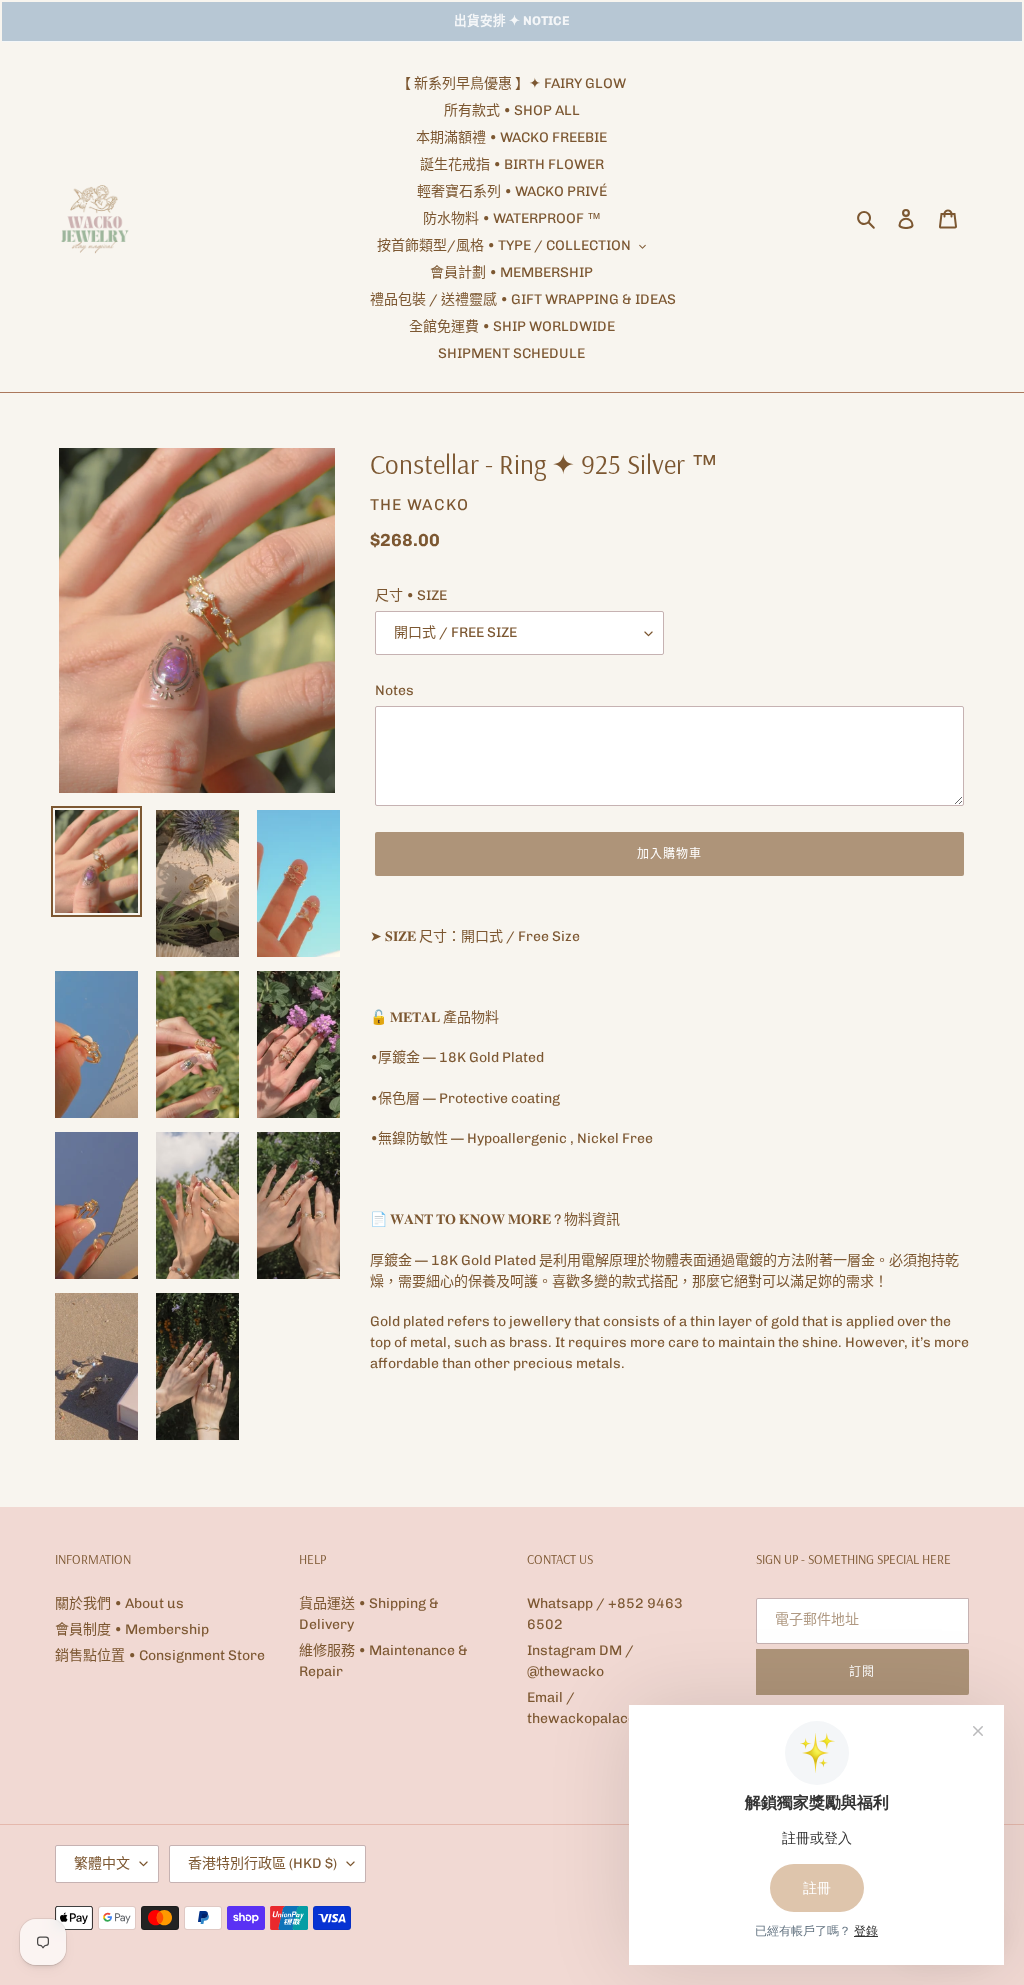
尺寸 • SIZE (411, 595)
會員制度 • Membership (132, 1629)
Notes (394, 690)
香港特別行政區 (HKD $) (262, 1863)
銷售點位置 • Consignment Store (160, 1655)
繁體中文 (102, 1863)
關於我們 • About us (119, 1603)
